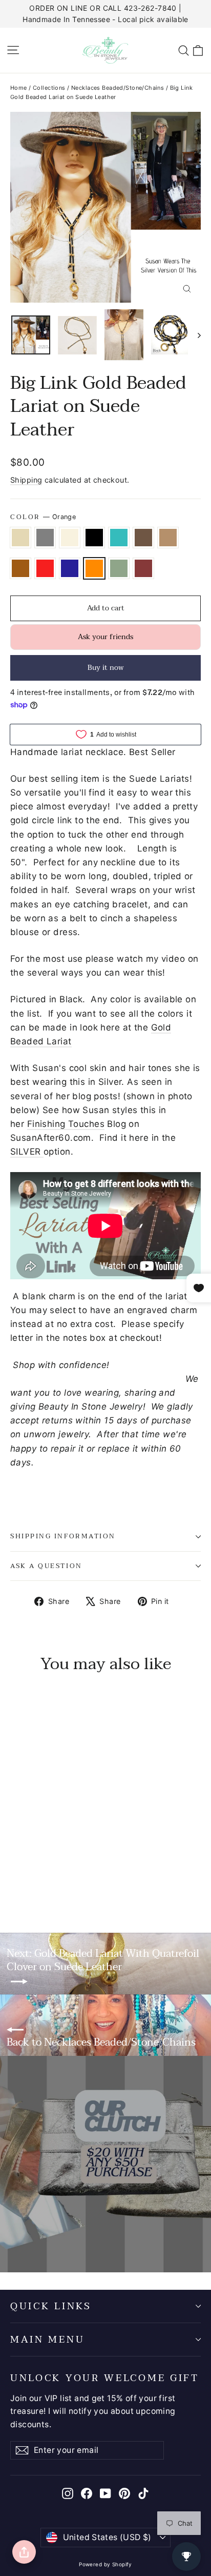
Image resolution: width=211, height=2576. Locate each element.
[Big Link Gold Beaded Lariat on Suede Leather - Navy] (117, 1873)
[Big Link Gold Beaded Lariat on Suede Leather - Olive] (16, 1882)
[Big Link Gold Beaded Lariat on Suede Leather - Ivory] (38, 1873)
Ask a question (46, 1566)
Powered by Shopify (105, 2564)
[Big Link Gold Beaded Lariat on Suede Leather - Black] (50, 1873)
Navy (70, 568)
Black (94, 538)
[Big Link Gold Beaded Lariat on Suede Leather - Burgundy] (27, 1882)
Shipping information (63, 1536)
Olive (119, 568)
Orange (94, 568)
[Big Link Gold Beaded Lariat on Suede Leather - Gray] (27, 1873)
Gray (45, 538)
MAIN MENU (47, 2340)
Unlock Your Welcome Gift (105, 2377)
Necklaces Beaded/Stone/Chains (118, 88)
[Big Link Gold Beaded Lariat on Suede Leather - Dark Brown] (72, 1873)
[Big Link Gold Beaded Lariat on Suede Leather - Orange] (129, 1873)
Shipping (26, 480)
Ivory (70, 538)
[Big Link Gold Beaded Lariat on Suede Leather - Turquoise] (61, 1873)
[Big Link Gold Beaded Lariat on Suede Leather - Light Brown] (83, 1873)
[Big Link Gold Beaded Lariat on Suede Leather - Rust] (95, 1873)
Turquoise (119, 538)
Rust (20, 568)
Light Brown (168, 538)
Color (43, 517)
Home (19, 88)
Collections (49, 88)
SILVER (27, 1152)
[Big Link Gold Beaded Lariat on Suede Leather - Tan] (16, 1873)
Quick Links (51, 2306)
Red (45, 568)
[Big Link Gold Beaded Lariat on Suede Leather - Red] (106, 1873)
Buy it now (106, 668)
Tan (20, 538)
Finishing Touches (66, 1124)
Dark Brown (143, 538)
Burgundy (143, 568)
